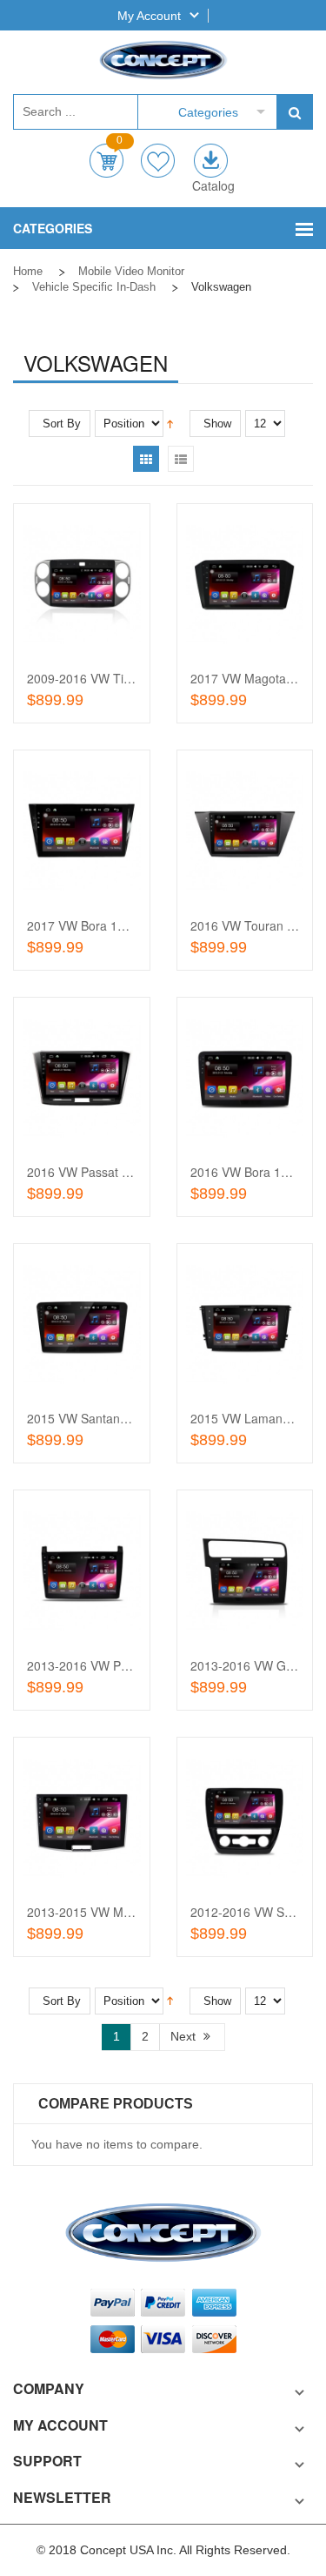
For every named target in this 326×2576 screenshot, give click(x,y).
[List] (181, 459)
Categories (208, 112)
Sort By (62, 424)
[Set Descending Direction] (170, 422)
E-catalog (211, 161)
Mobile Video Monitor (131, 271)
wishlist (158, 161)
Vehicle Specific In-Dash (94, 287)
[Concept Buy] (163, 60)
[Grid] (146, 459)
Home (28, 271)
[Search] (294, 112)
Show (217, 424)
